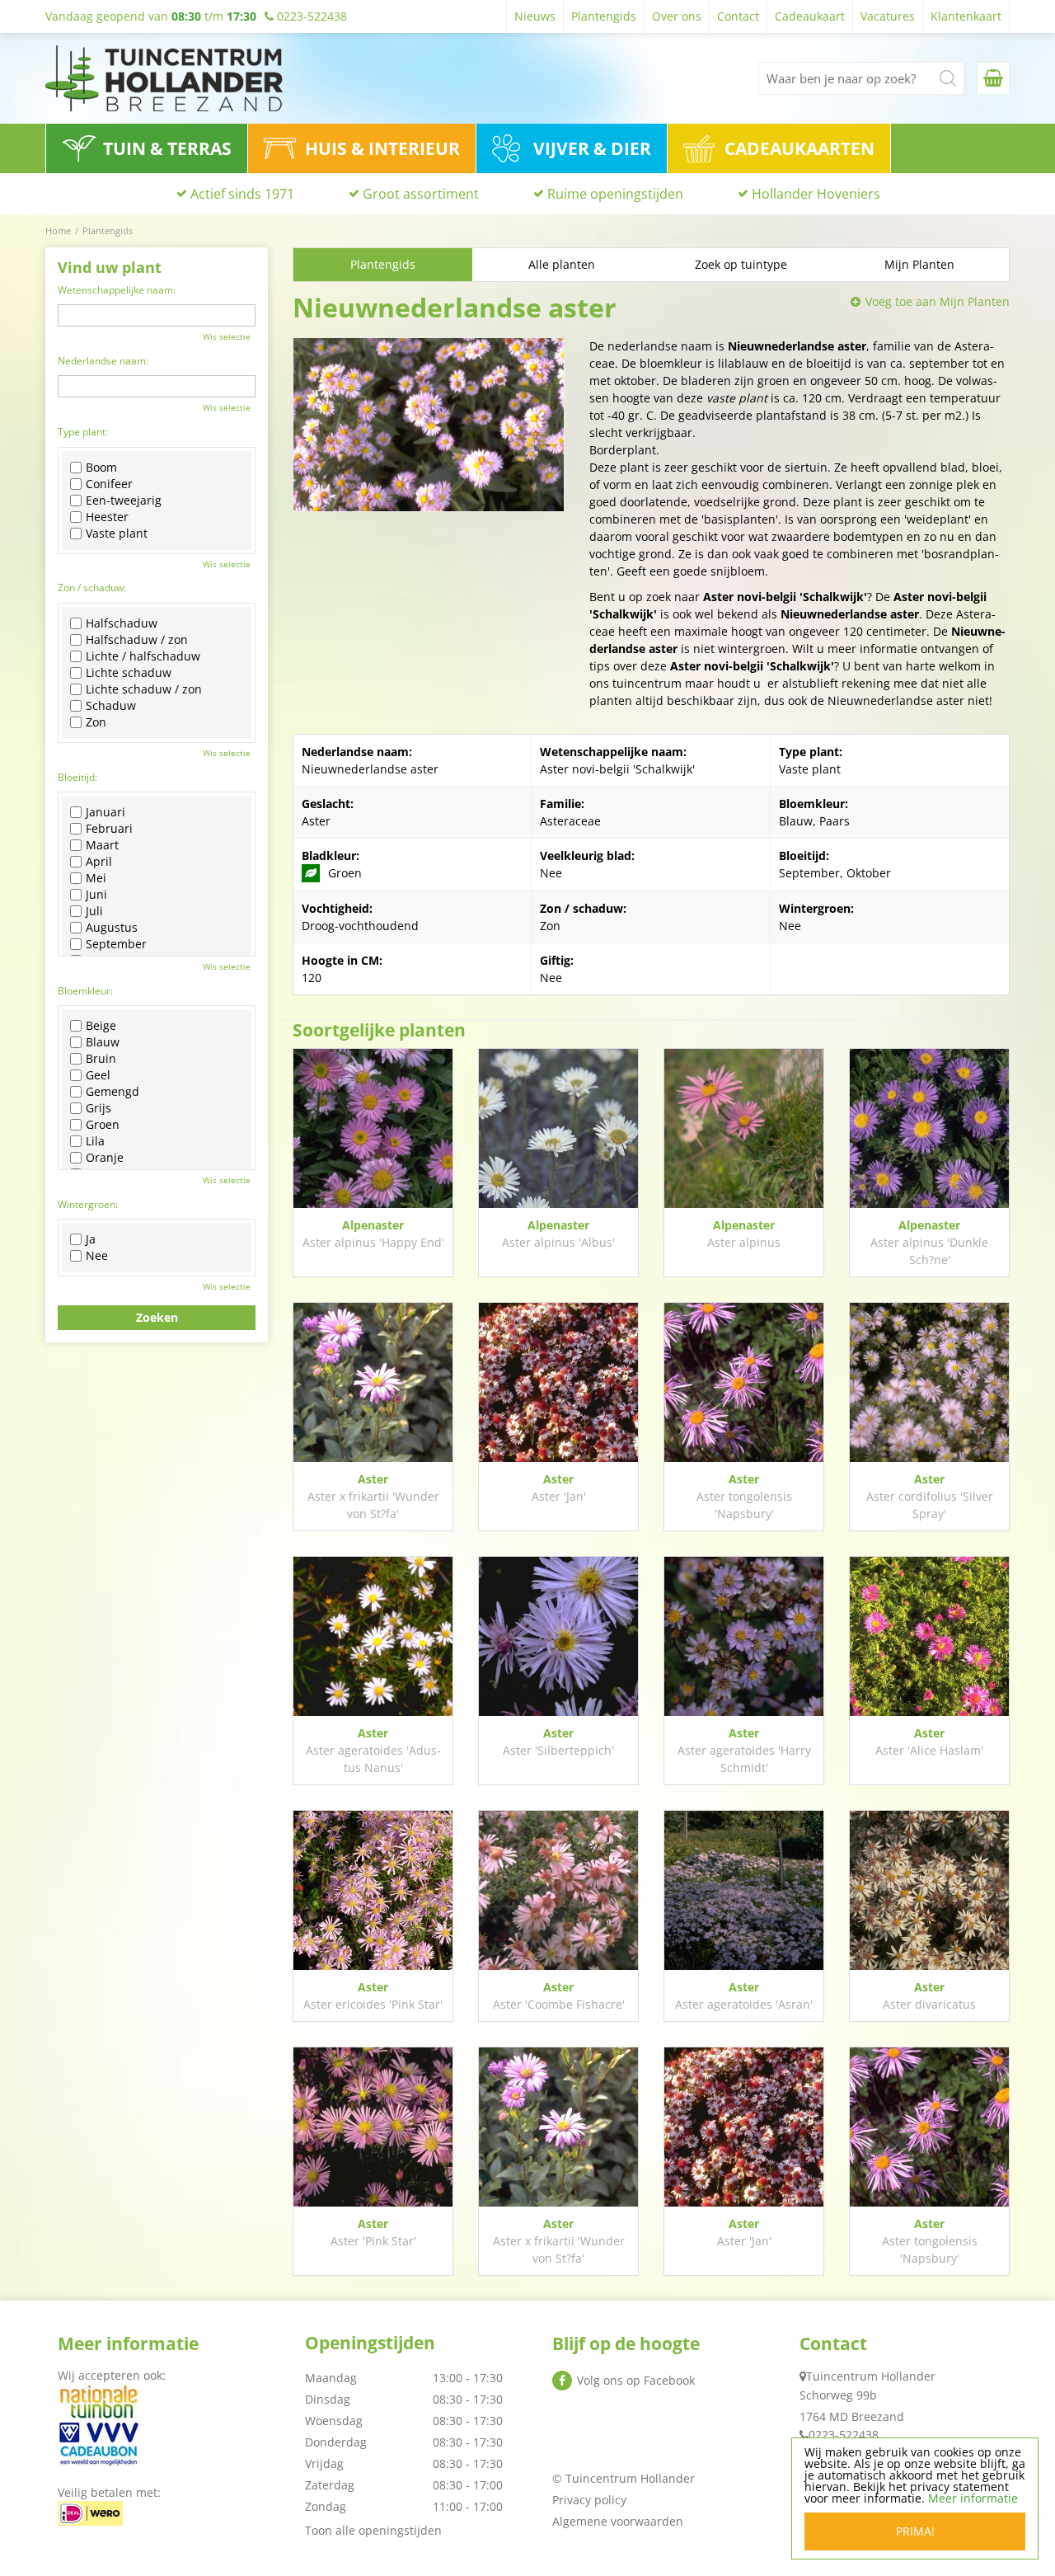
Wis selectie (227, 336)
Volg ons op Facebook (636, 2380)
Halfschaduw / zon (137, 640)
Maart (102, 845)
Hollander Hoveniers (816, 194)
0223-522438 (844, 2435)
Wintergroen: (88, 1204)
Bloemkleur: (85, 991)
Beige (101, 1026)
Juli (94, 911)
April (99, 862)
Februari (109, 829)
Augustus (112, 928)
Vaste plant (117, 534)
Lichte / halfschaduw (143, 656)
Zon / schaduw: (92, 588)
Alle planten (562, 264)
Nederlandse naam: (103, 361)
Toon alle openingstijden (373, 2530)
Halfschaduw (122, 623)
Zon (96, 722)
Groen (103, 1125)
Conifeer (109, 484)
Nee (97, 1256)
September (116, 944)
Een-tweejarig (124, 501)
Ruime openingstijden (615, 194)
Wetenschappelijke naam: (117, 290)
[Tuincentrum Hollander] (164, 78)
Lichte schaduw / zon (144, 689)
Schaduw (111, 706)
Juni (96, 895)
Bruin (101, 1059)
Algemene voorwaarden (618, 2521)
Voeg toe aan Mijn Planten (938, 301)
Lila (95, 1141)
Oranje (105, 1158)
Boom (101, 468)
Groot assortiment (421, 194)
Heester (107, 517)
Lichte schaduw (129, 673)
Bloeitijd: (77, 777)
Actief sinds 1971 (242, 194)
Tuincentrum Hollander (871, 2376)
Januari (105, 812)
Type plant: (83, 432)
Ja (91, 1239)
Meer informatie (973, 2498)
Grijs (98, 1108)
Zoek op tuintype (741, 264)
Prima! (915, 2531)
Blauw (103, 1042)
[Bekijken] (993, 78)
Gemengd (113, 1092)
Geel (98, 1075)
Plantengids (383, 264)
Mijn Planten (919, 264)
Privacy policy (589, 2500)
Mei (96, 878)
